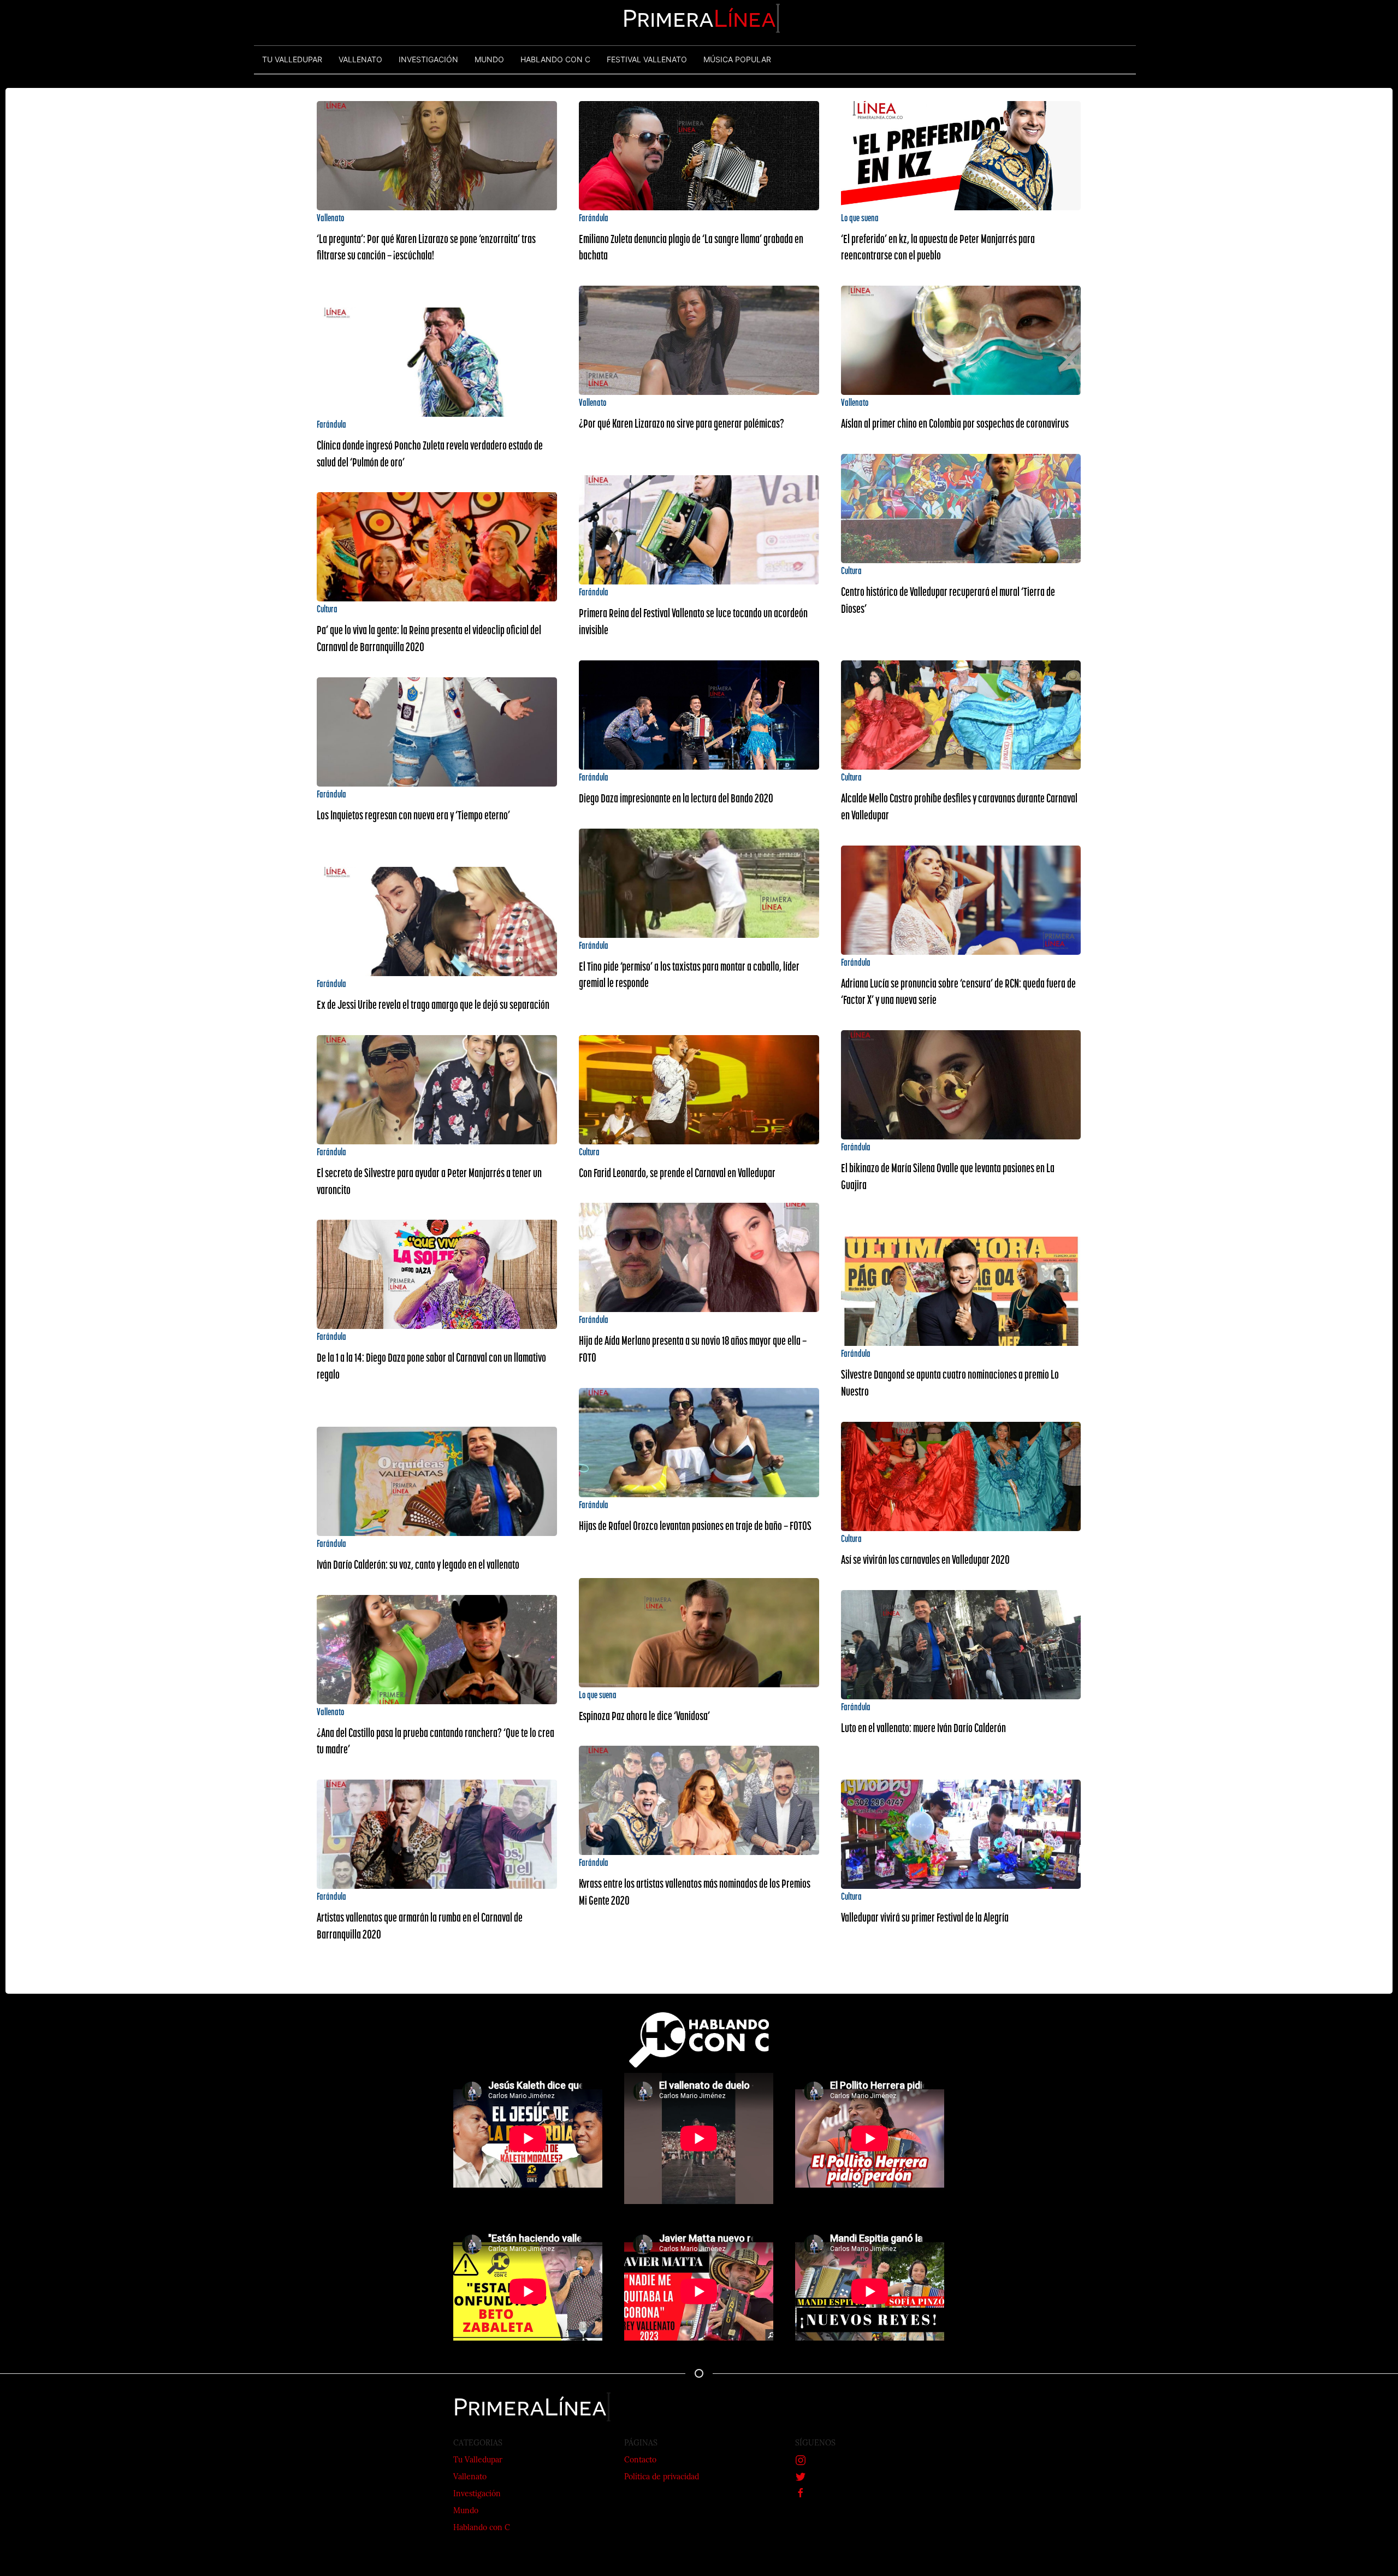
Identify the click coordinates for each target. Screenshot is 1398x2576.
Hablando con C (482, 2528)
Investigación (477, 2494)
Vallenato (470, 2477)
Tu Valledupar (478, 2460)
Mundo (466, 2511)
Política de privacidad (662, 2477)
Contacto (640, 2460)
